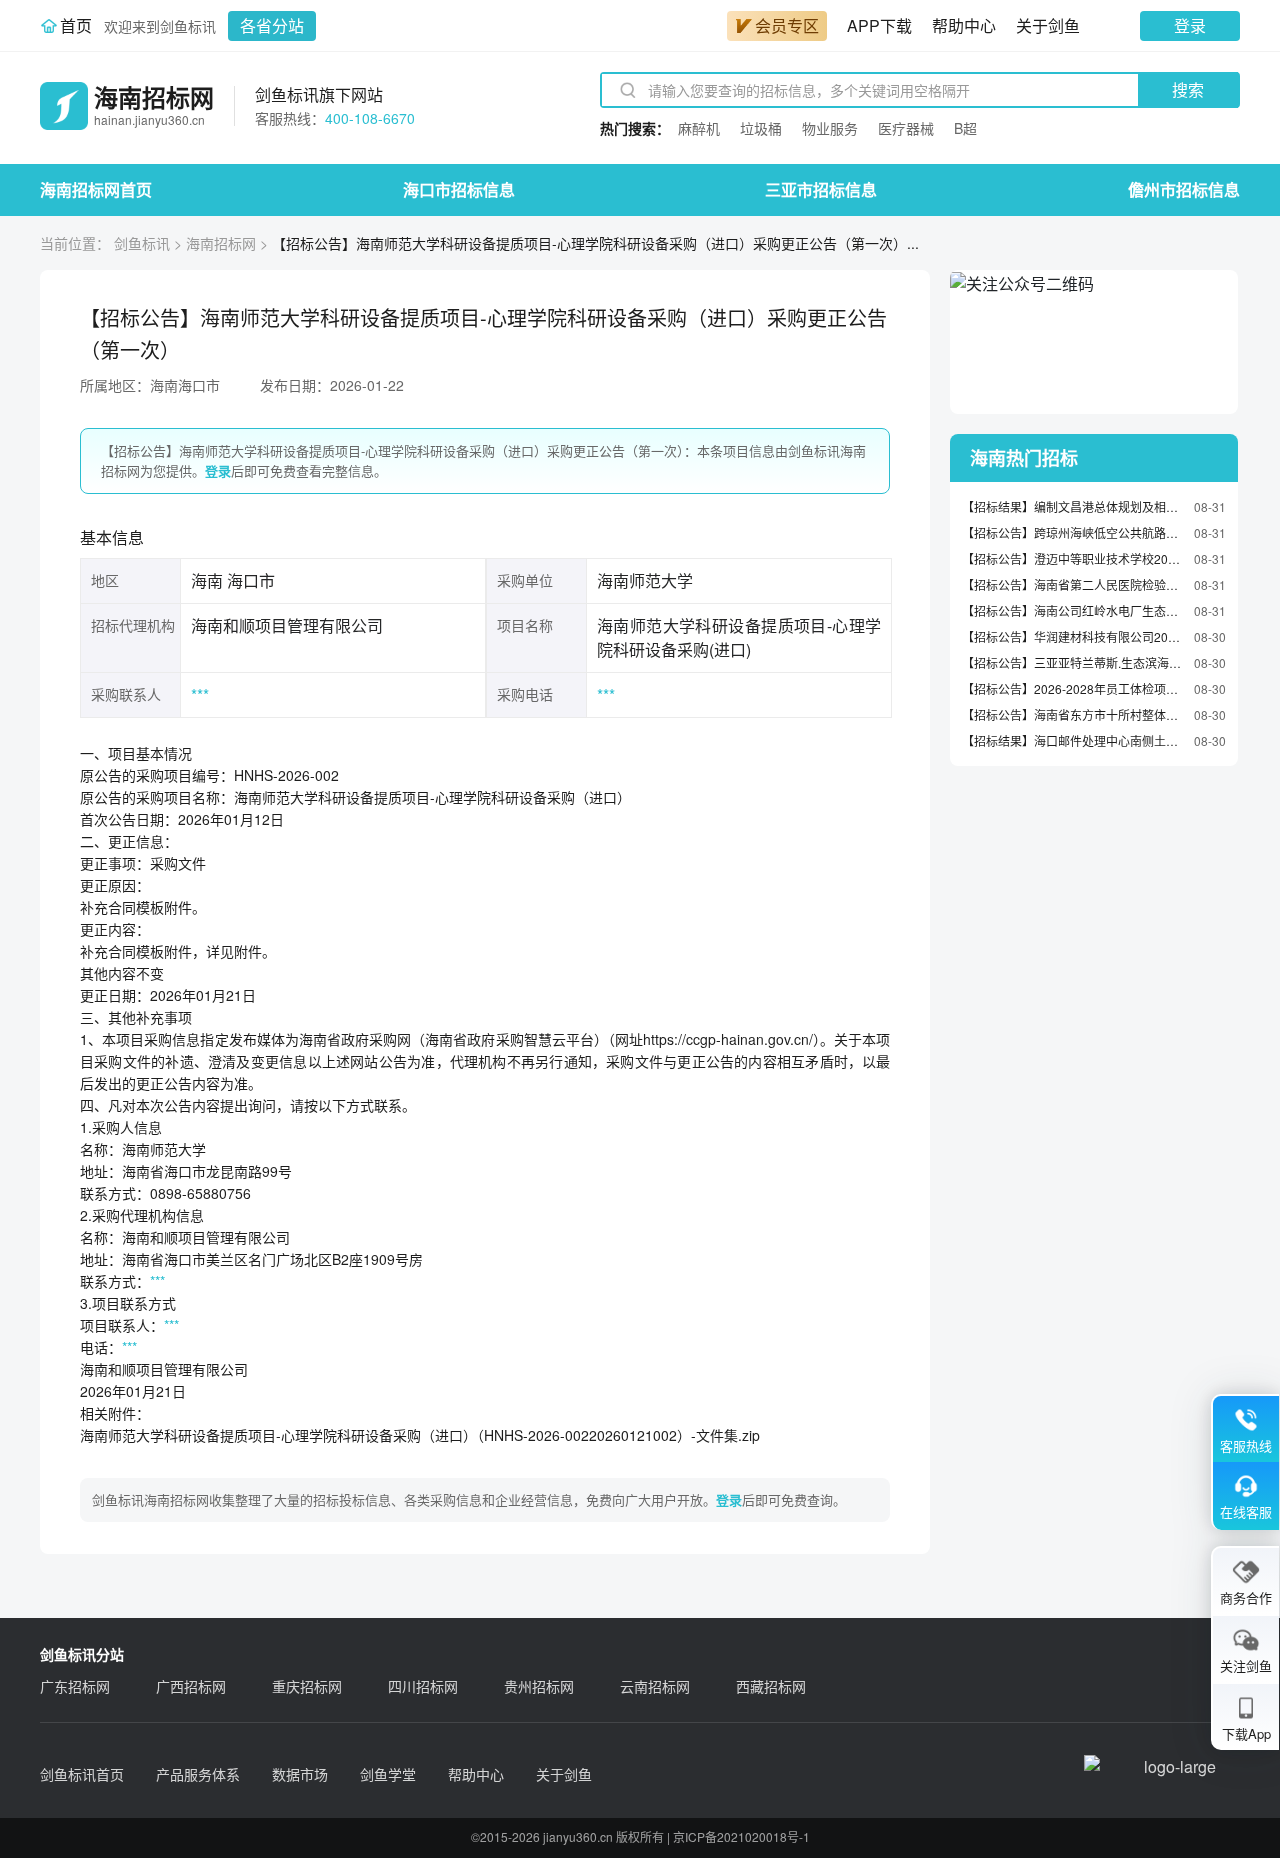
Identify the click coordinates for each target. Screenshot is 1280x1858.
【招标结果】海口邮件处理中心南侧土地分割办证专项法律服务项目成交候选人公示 (1073, 740)
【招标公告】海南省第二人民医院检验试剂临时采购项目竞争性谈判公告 (1073, 584)
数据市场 (300, 1774)
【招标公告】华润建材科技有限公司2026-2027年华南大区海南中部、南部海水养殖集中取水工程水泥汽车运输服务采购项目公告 (1073, 636)
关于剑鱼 (1048, 25)
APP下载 (879, 25)
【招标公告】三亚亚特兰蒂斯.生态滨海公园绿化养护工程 (1073, 662)
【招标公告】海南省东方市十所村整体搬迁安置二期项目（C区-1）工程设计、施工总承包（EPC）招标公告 (1073, 714)
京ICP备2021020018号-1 (741, 1836)
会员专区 (787, 25)
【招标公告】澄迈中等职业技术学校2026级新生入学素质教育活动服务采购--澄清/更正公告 (1073, 558)
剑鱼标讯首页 (82, 1774)
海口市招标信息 (459, 189)
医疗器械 (906, 128)
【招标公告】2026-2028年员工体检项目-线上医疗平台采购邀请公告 (1073, 688)
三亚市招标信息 (821, 189)
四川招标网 (423, 1686)
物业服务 (830, 128)
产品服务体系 (198, 1774)
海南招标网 (221, 243)
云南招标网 (655, 1686)
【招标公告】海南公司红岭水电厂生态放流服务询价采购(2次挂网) (1073, 610)
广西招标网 (191, 1686)
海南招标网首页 (96, 189)
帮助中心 (964, 25)
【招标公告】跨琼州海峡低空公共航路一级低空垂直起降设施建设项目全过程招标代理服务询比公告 (1073, 532)
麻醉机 (699, 128)
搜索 (1188, 89)
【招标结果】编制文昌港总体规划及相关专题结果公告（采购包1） (1073, 506)
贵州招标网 (539, 1686)
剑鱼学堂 (388, 1774)
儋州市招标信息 (1184, 189)
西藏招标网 (771, 1686)
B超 (965, 128)
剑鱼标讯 (142, 243)
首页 (76, 25)
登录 (1190, 25)
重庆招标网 (307, 1686)
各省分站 (272, 25)
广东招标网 (75, 1686)
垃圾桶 (761, 128)
